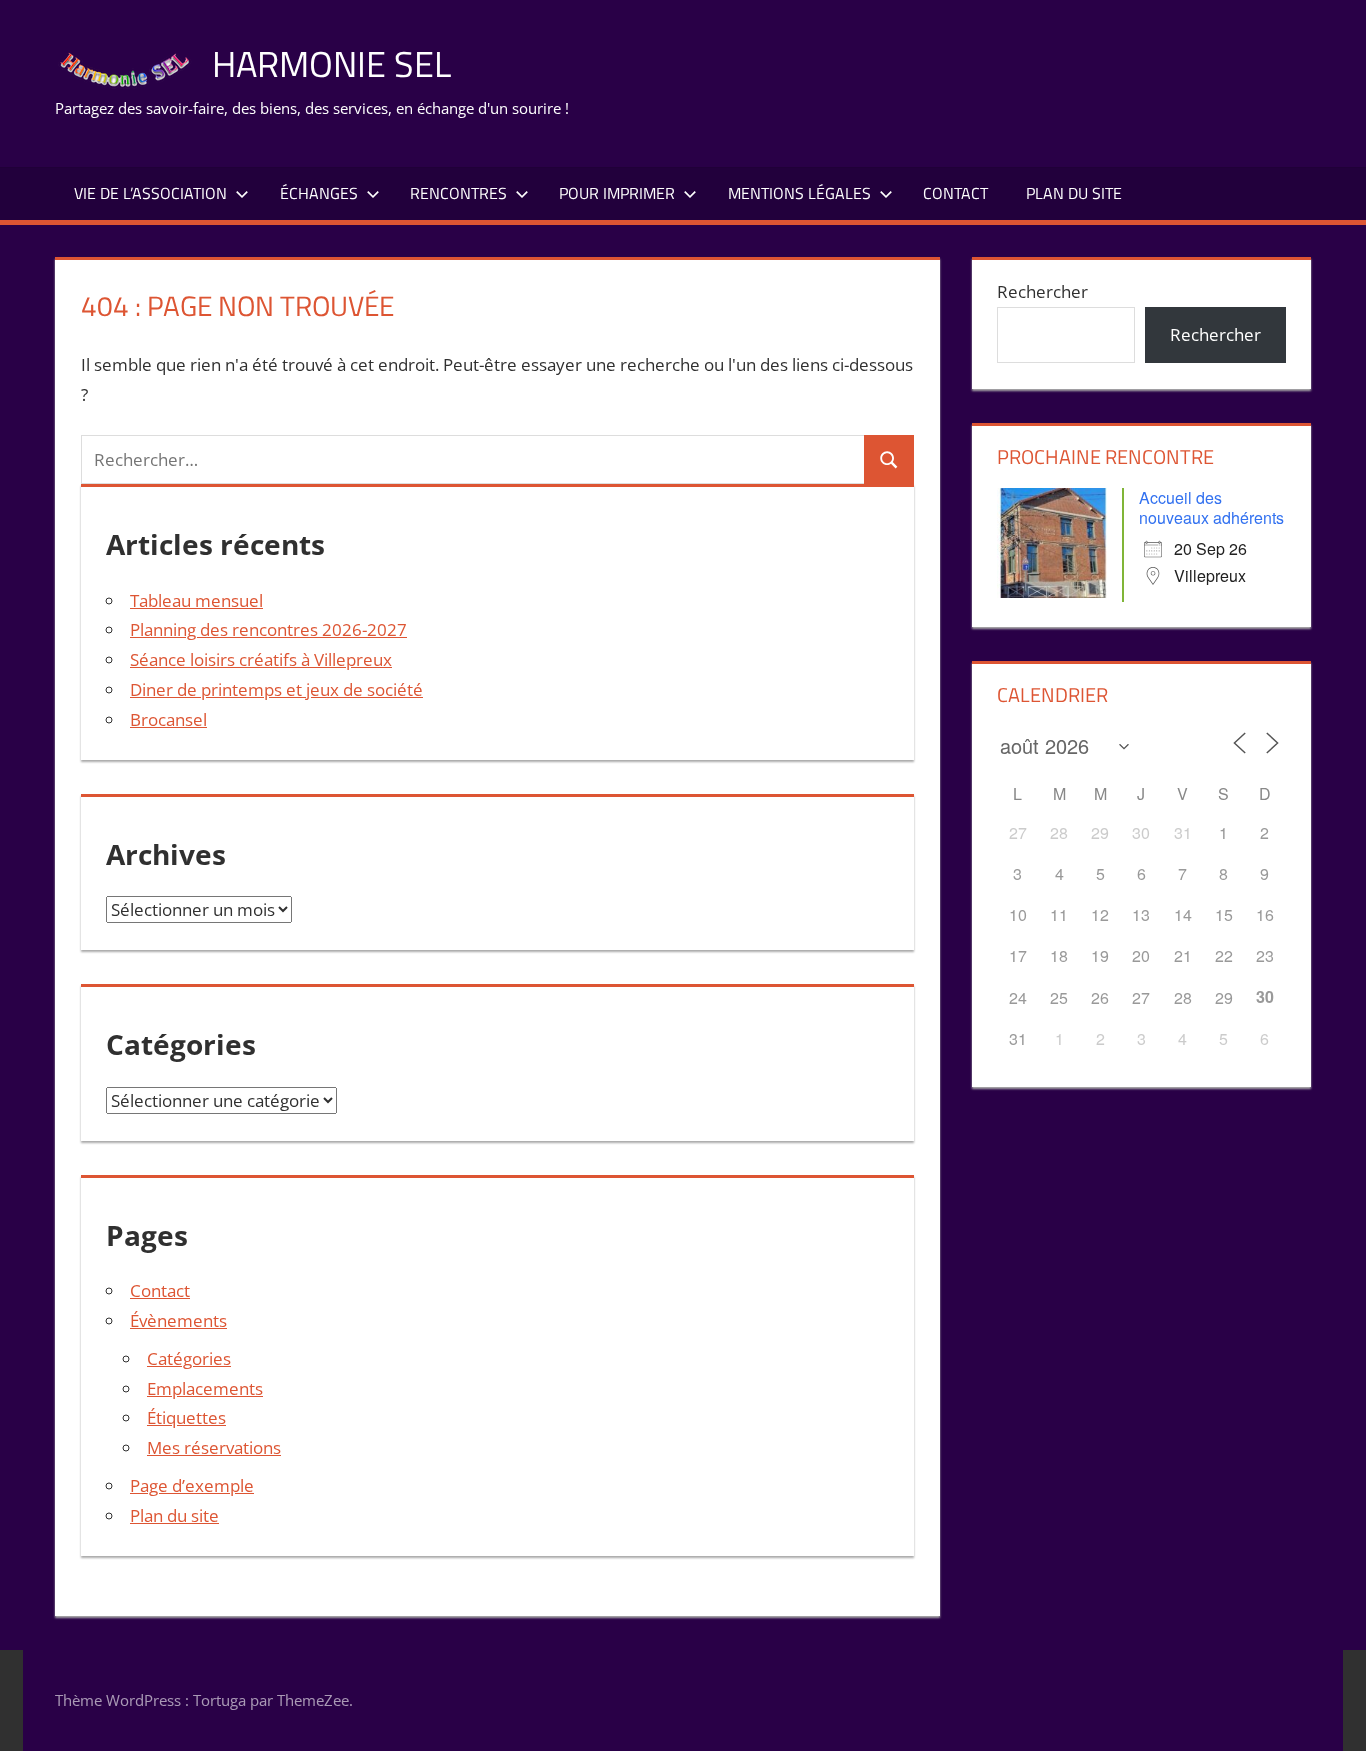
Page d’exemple (192, 1485)
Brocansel (168, 719)
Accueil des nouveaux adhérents (1211, 507)
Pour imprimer (617, 193)
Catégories (189, 1358)
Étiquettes (186, 1417)
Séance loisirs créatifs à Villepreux (261, 659)
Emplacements (205, 1388)
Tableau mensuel (196, 600)
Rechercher (1042, 291)
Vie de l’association (150, 193)
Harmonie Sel (331, 63)
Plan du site (1074, 193)
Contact (955, 193)
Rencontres (458, 193)
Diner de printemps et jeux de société (276, 689)
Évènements (178, 1320)
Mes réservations (214, 1447)
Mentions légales (799, 193)
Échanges (319, 193)
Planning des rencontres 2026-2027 (268, 629)
